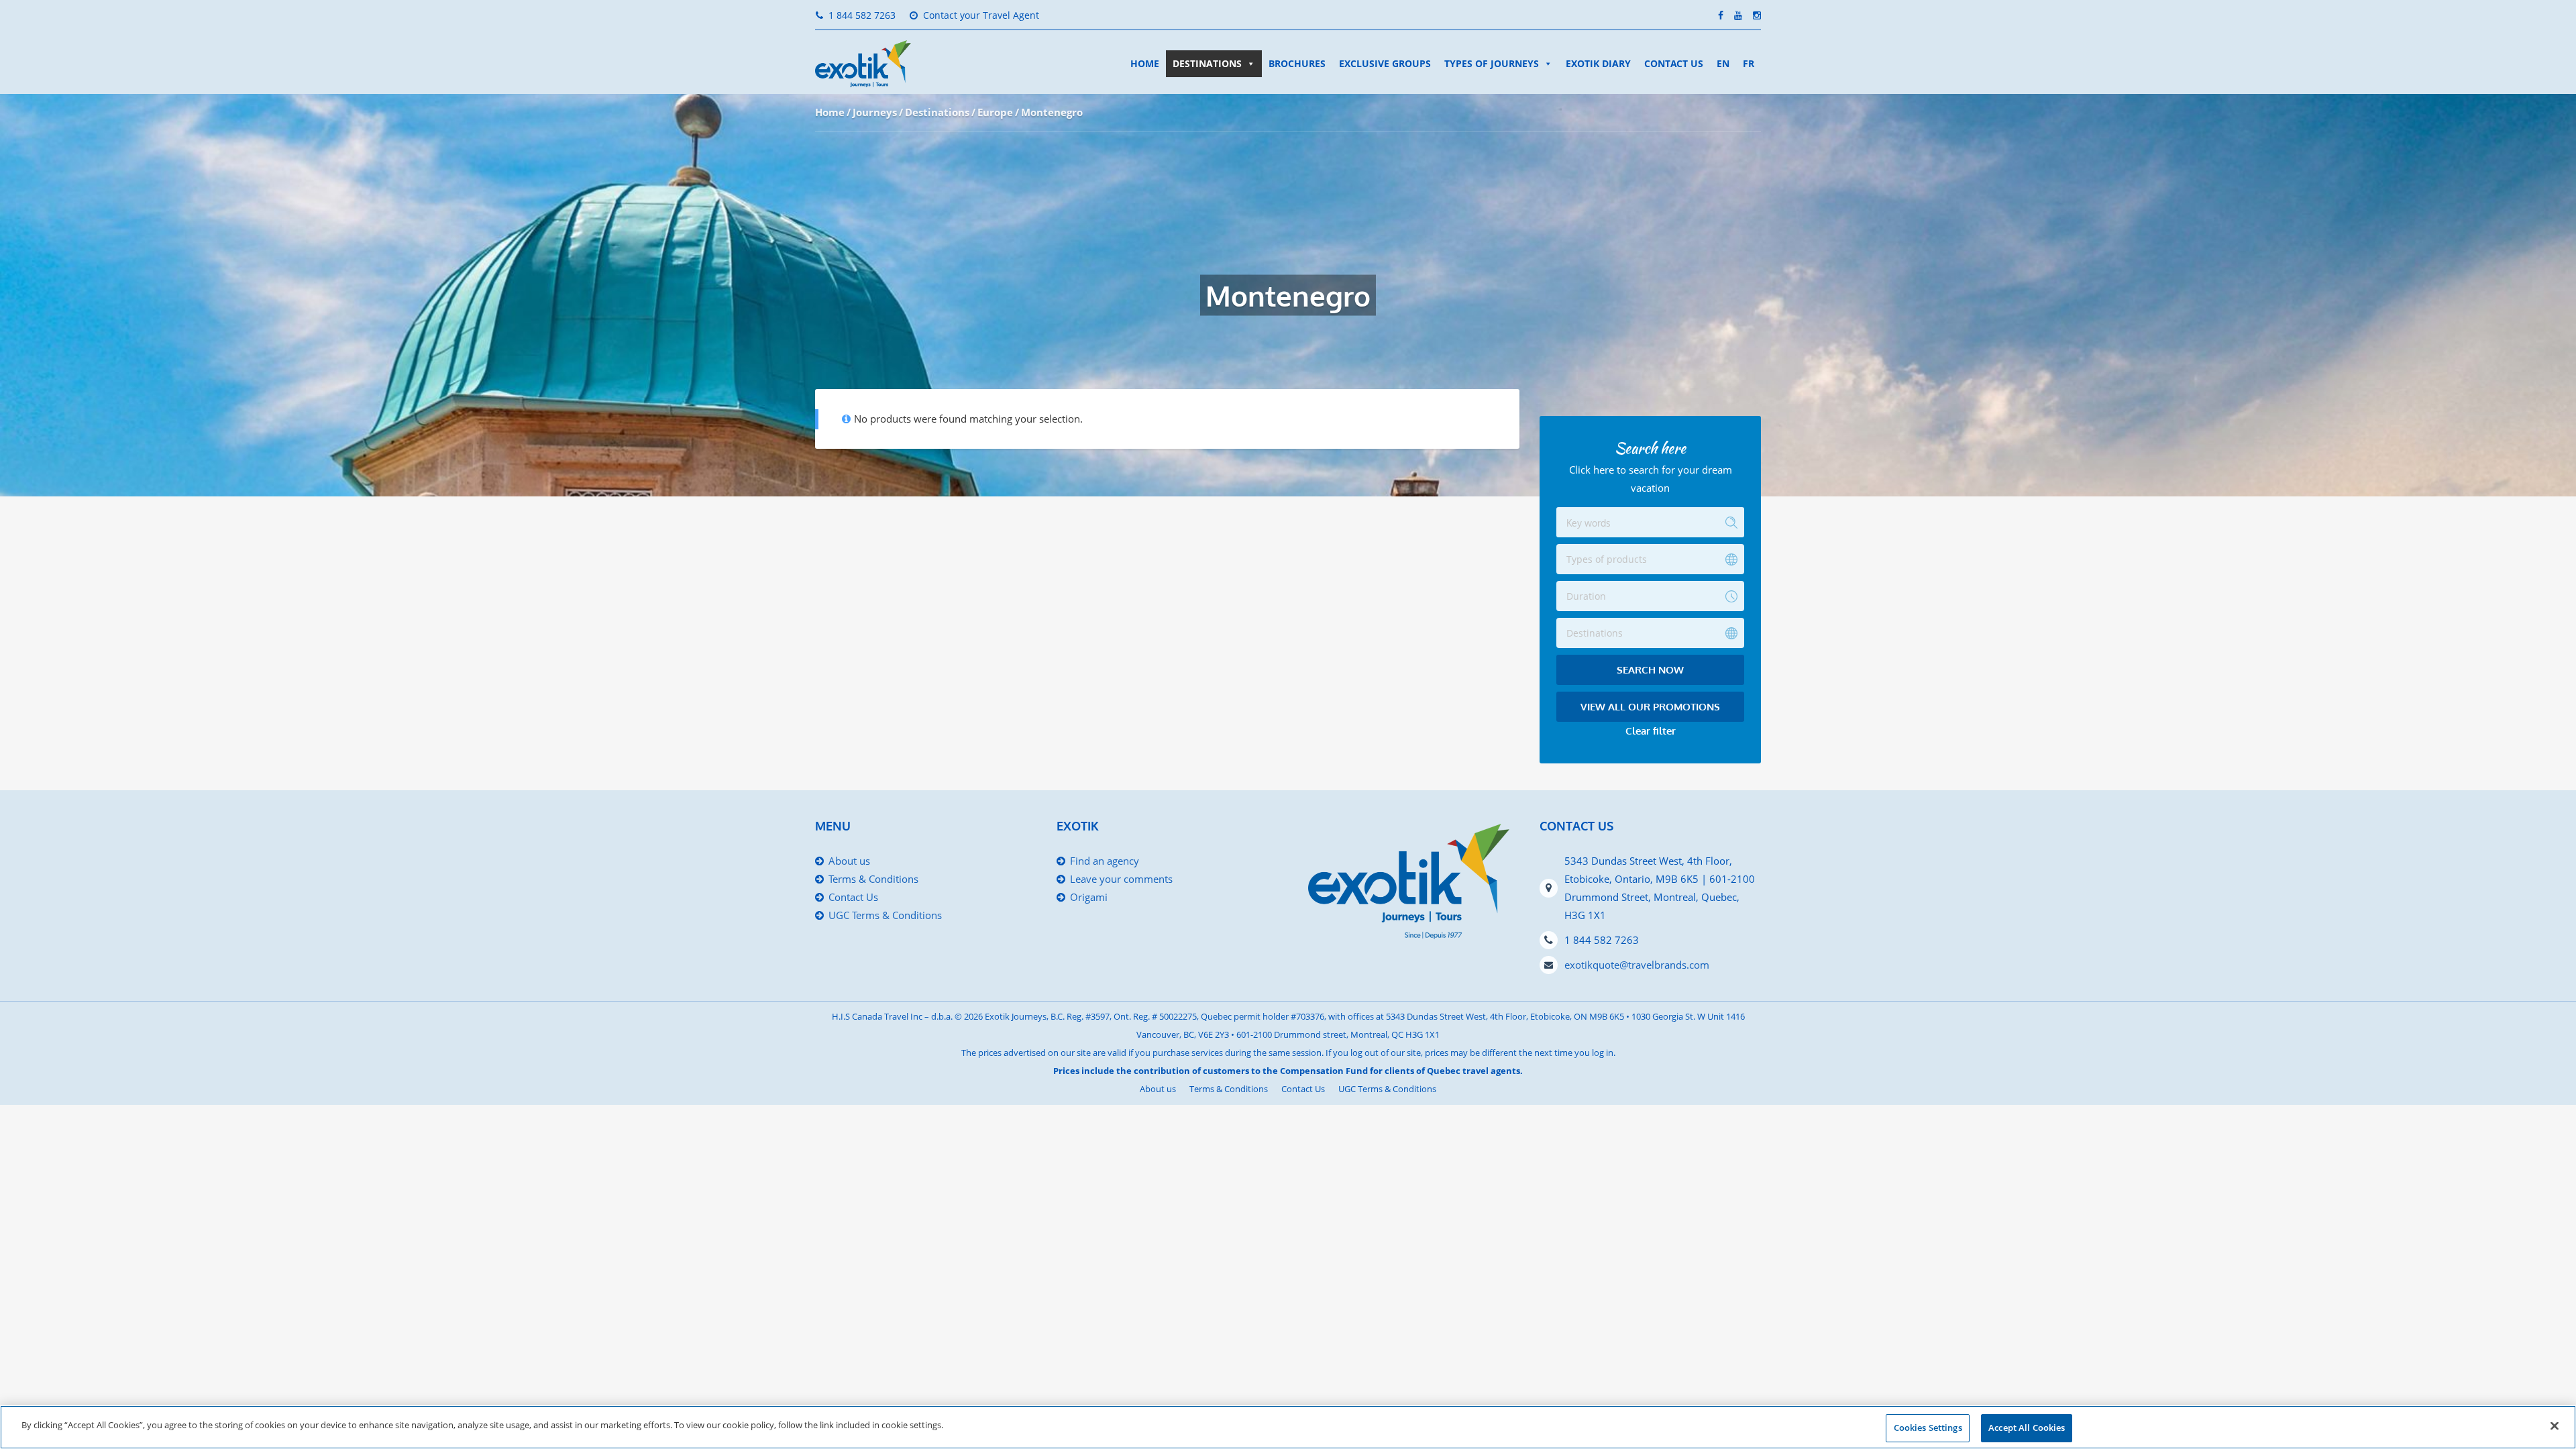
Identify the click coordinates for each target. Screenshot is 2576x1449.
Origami (1089, 897)
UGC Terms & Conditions (885, 915)
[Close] (2555, 1426)
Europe (995, 112)
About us (849, 861)
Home (1145, 63)
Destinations (1207, 63)
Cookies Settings (1928, 1428)
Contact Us (1674, 63)
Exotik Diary (1598, 63)
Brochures (1297, 63)
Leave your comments (1121, 879)
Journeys (875, 112)
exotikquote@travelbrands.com (1637, 965)
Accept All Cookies (2027, 1428)
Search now (1650, 670)
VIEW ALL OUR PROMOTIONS (1650, 707)
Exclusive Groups (1385, 63)
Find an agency (1105, 861)
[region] (1288, 1427)
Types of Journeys (1492, 63)
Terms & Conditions (873, 879)
